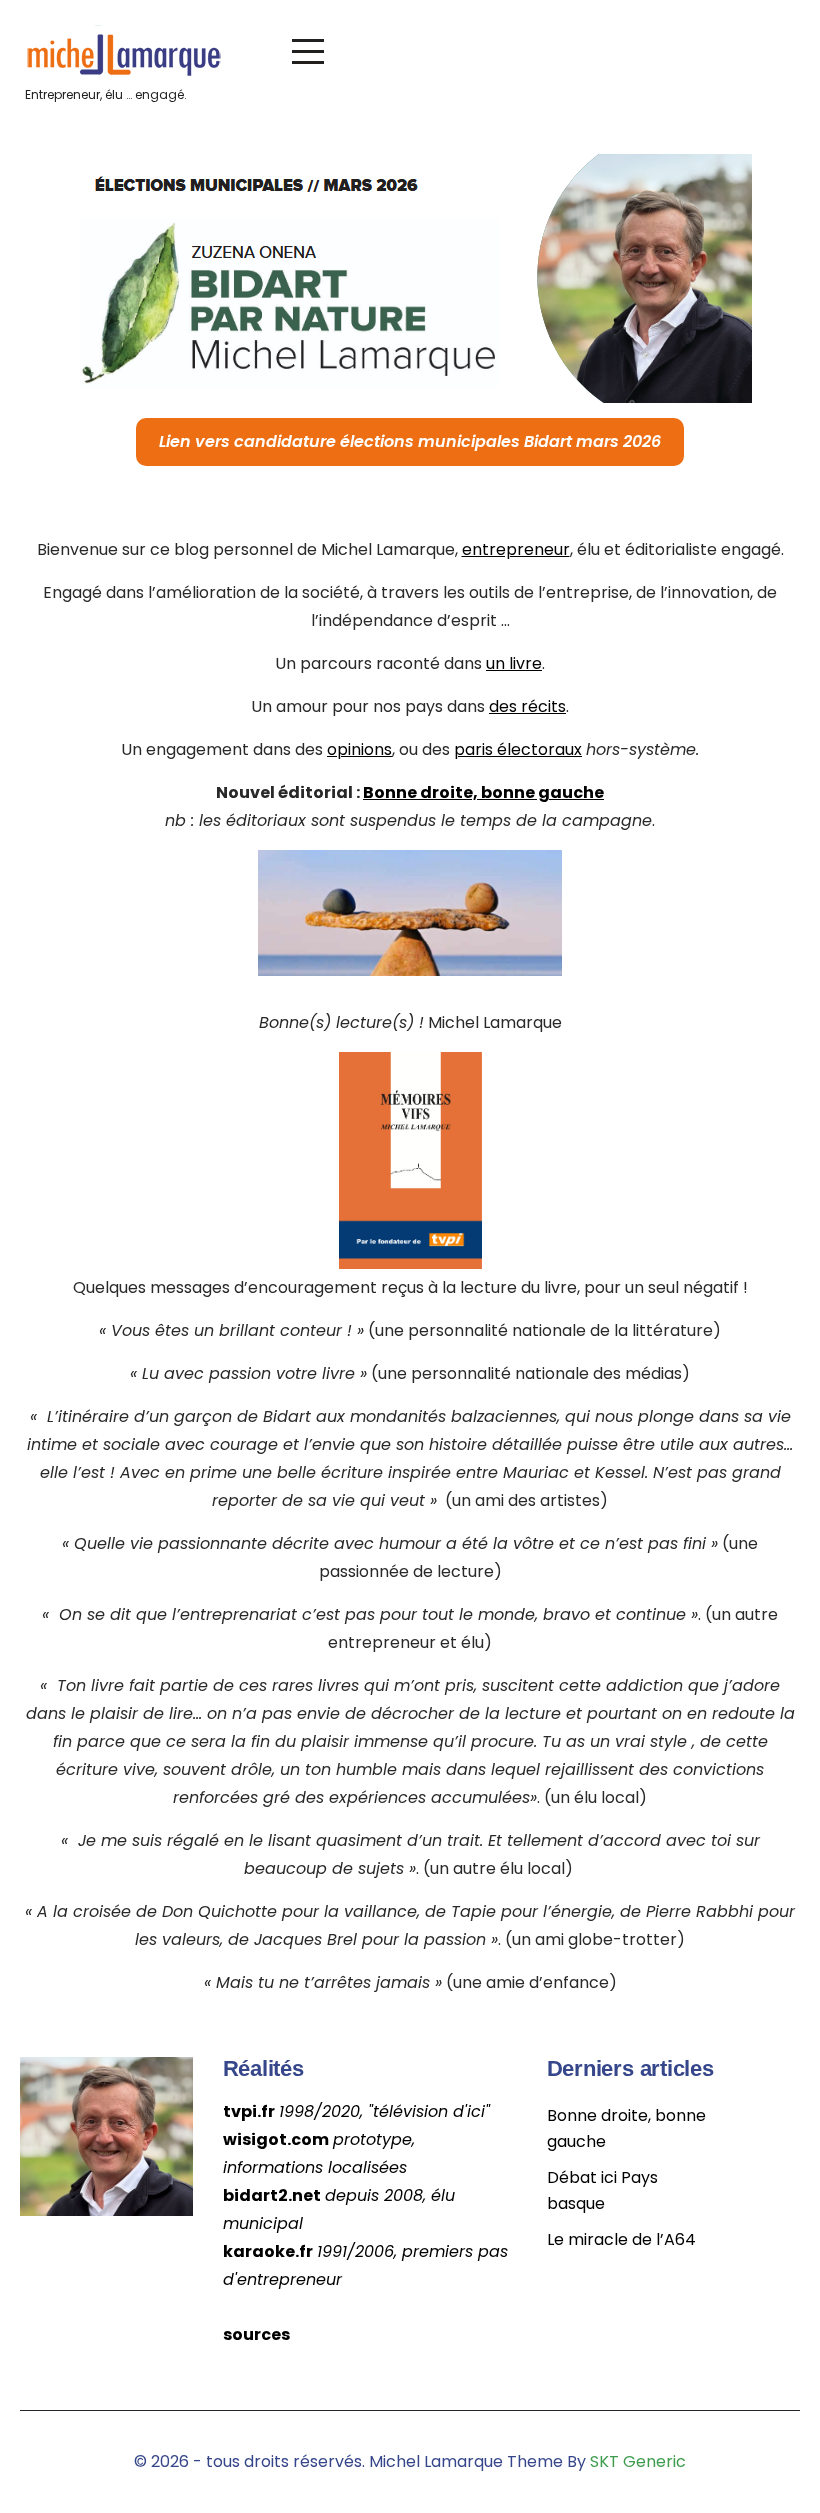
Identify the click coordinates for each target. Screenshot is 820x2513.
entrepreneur (516, 549)
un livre (514, 663)
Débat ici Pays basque (602, 2190)
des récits (527, 706)
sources (256, 2334)
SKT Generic (638, 2461)
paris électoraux (518, 749)
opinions (359, 749)
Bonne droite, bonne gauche (483, 792)
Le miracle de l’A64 (621, 2239)
